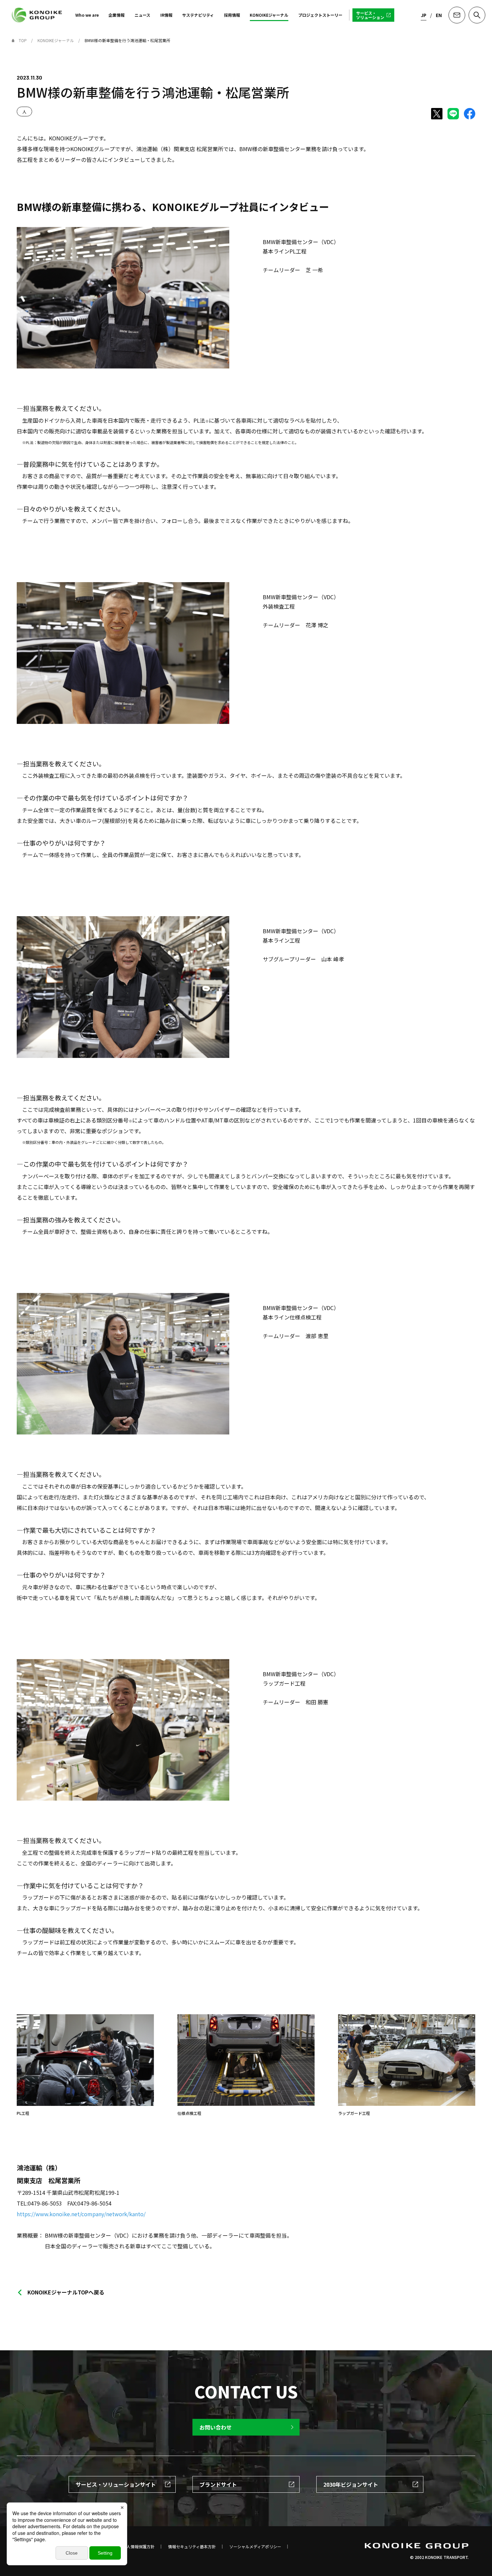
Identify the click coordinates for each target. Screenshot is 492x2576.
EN (439, 15)
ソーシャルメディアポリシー (255, 2547)
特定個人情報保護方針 (135, 2547)
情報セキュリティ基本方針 (192, 2547)
